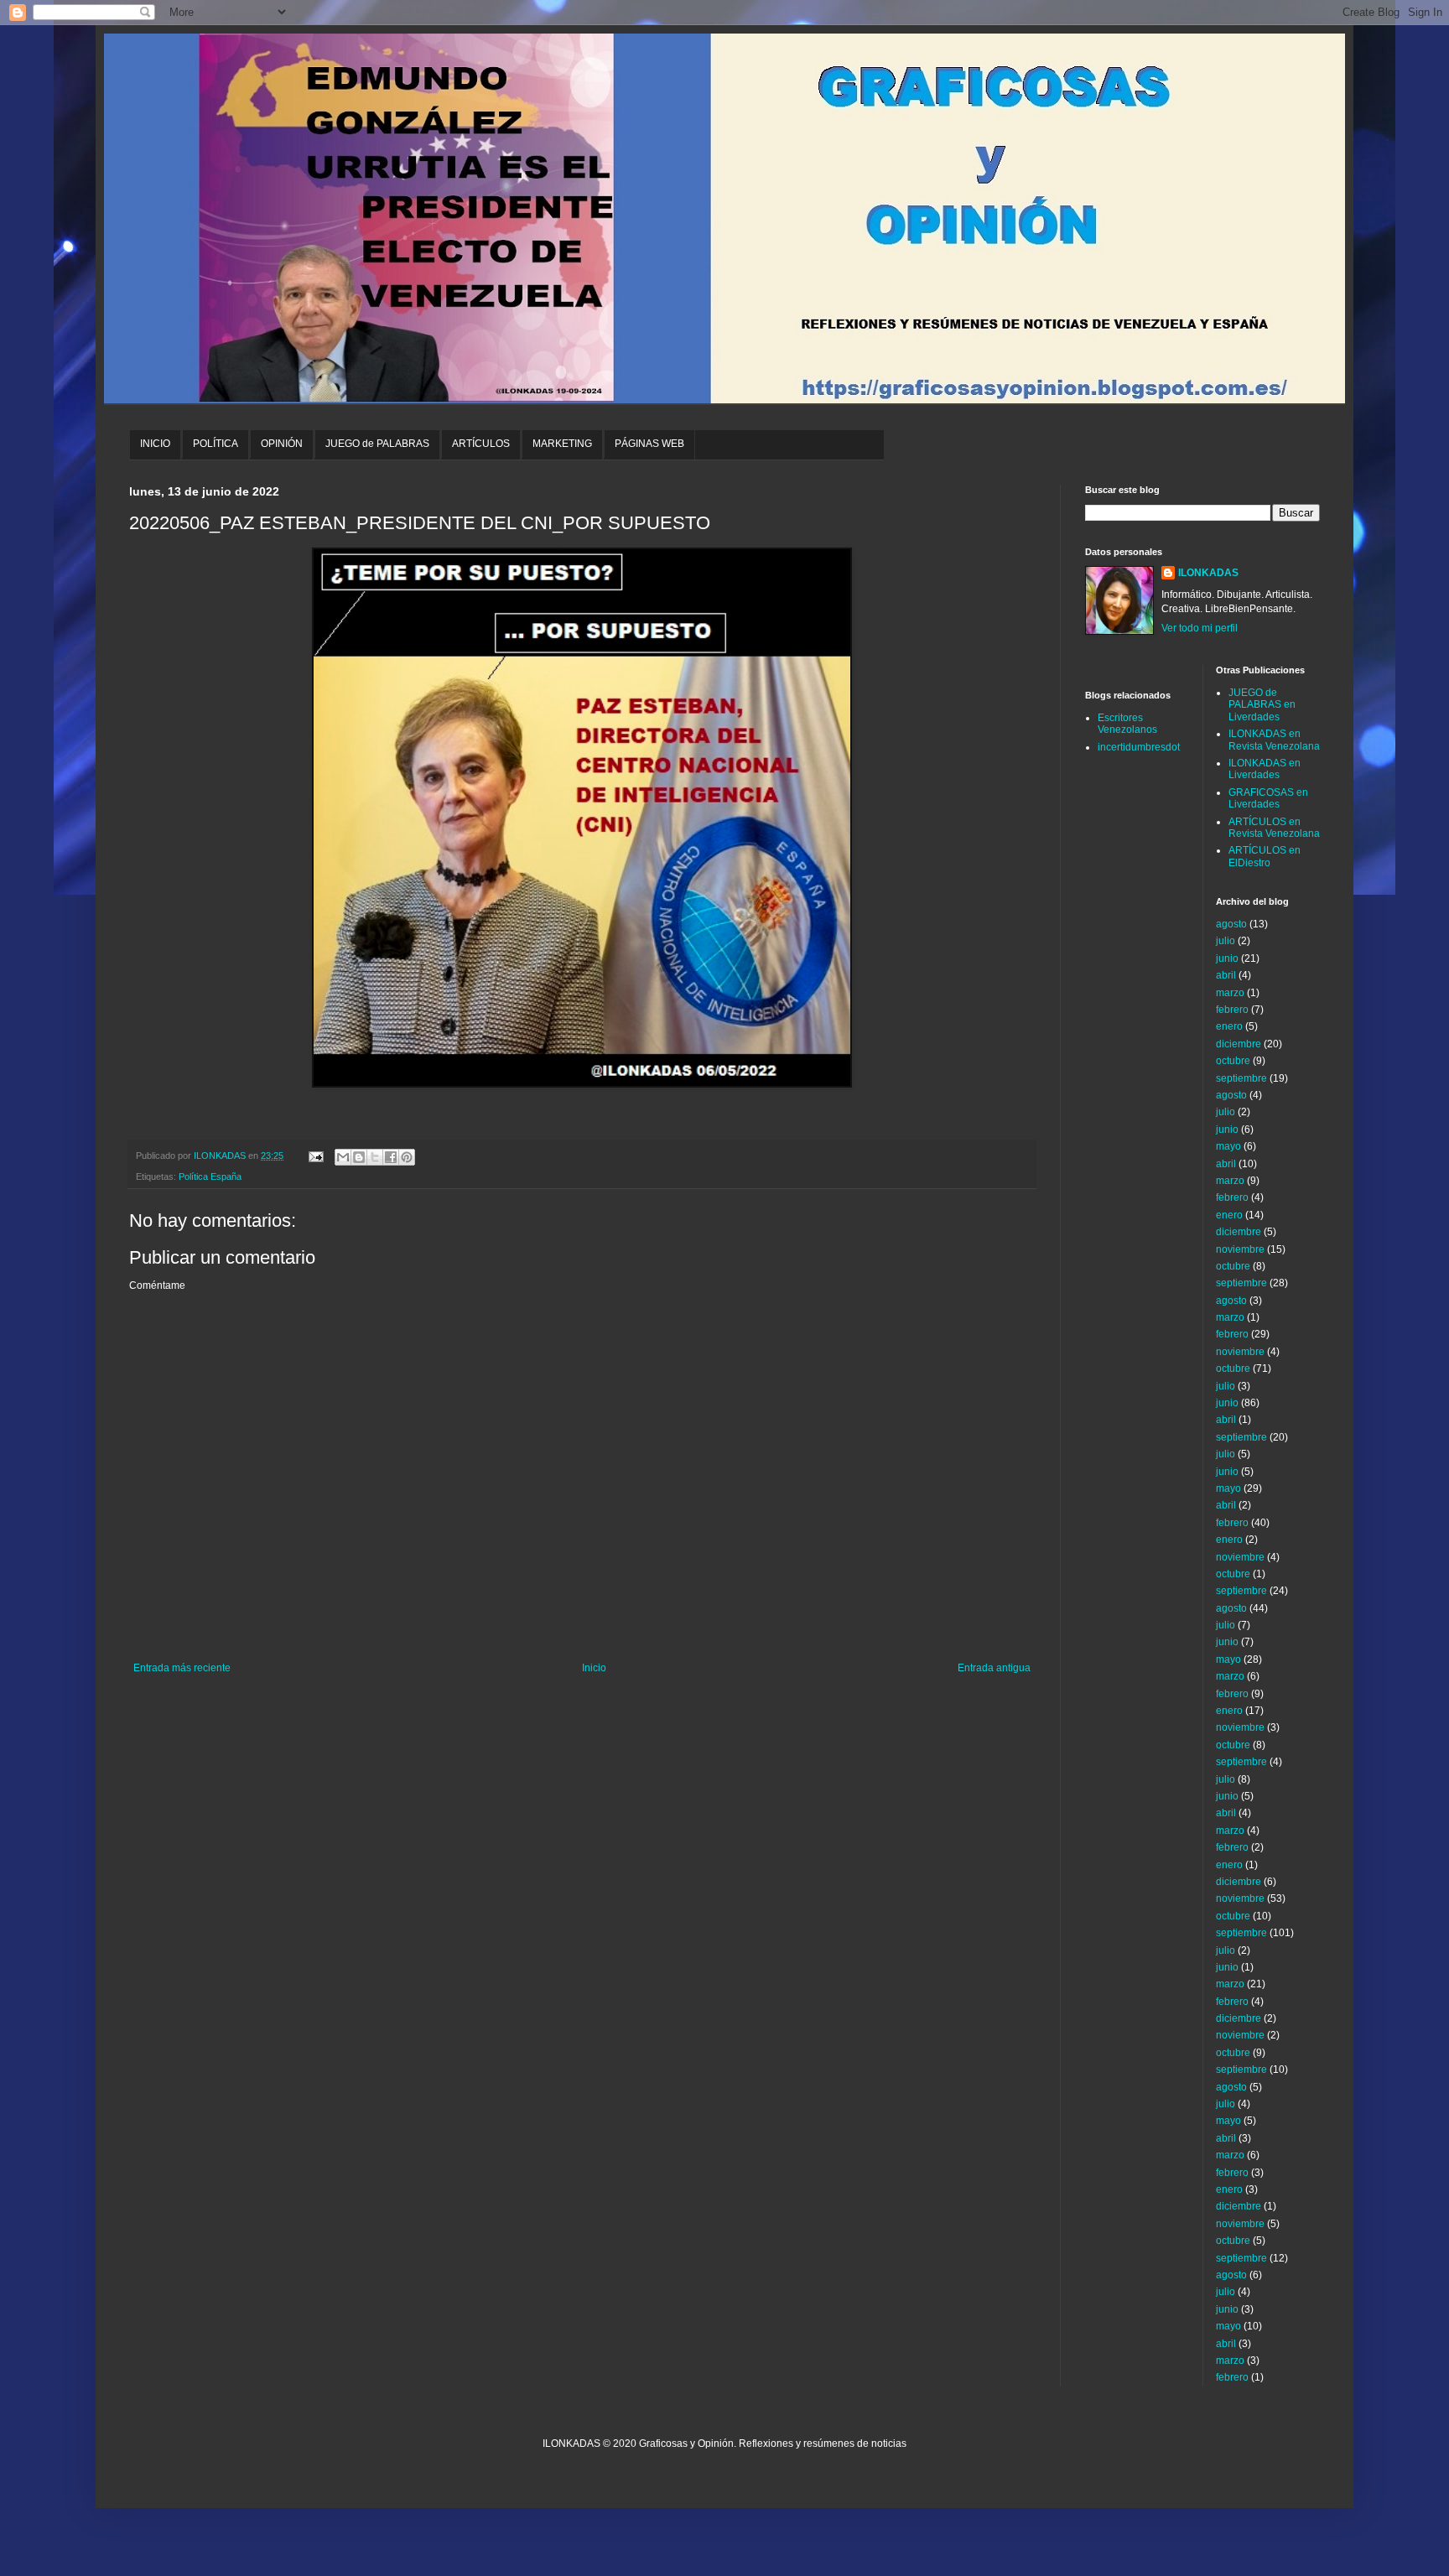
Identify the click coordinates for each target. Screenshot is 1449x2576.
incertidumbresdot (1139, 747)
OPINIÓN (282, 444)
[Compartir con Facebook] (391, 1157)
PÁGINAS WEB (649, 444)
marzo (1230, 993)
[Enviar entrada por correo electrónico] (315, 1156)
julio (1226, 941)
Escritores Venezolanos (1127, 724)
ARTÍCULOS (481, 444)
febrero (1232, 1010)
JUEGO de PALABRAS (377, 444)
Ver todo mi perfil (1200, 628)
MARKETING (562, 444)
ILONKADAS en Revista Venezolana (1274, 740)
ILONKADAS (1208, 573)
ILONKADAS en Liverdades (1265, 769)
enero (1229, 1026)
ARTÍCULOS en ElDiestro (1265, 856)
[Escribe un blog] (359, 1157)
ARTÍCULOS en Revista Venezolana (1274, 828)
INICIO (155, 444)
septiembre (1241, 1078)
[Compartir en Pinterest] (407, 1157)
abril (1226, 975)
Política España (210, 1176)
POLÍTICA (216, 444)
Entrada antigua (994, 1668)
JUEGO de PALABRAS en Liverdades (1262, 705)
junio (1227, 958)
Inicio (594, 1668)
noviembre (1240, 1249)
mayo (1228, 1146)
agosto (1231, 924)
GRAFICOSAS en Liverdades (1268, 798)
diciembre (1239, 1044)
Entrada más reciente (182, 1668)
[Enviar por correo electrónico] (343, 1157)
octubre (1233, 1061)
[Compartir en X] (375, 1157)
